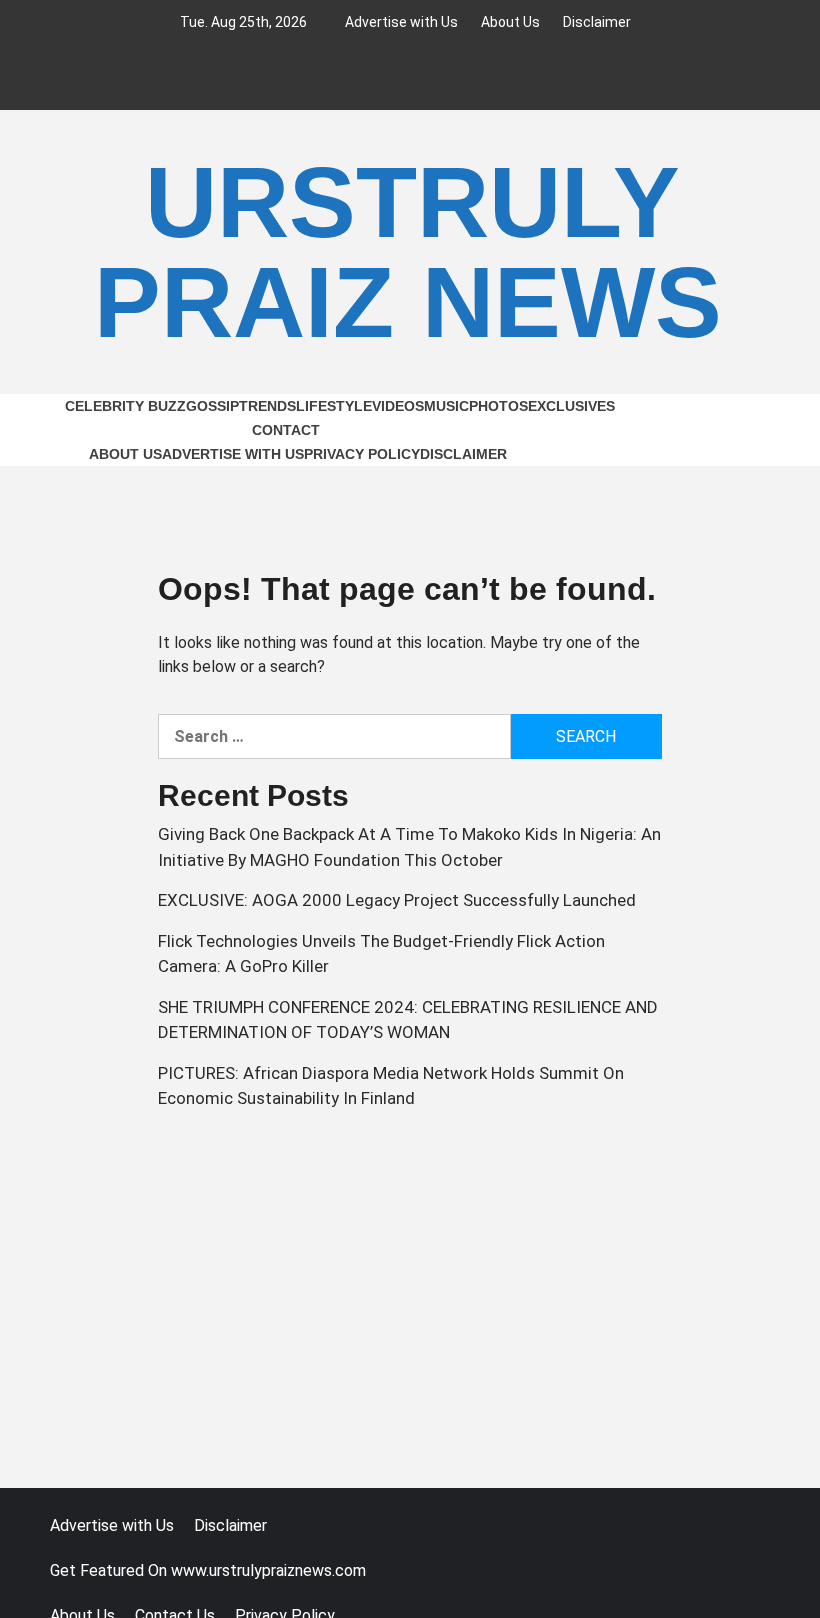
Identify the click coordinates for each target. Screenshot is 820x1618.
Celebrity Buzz (125, 406)
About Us (510, 22)
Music (446, 406)
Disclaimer (597, 22)
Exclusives (571, 406)
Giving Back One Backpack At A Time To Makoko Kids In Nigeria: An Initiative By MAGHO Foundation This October (409, 847)
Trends (267, 406)
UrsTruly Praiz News (408, 252)
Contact (286, 430)
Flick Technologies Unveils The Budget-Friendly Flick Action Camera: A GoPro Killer (381, 954)
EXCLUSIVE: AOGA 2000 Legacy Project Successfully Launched (397, 900)
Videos (398, 406)
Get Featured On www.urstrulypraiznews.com (208, 1570)
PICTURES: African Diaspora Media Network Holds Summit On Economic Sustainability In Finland (391, 1086)
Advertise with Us (401, 22)
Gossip (212, 406)
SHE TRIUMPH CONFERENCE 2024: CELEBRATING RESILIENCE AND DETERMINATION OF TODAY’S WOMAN (408, 1020)
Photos (498, 406)
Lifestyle (334, 406)
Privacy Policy (362, 454)
